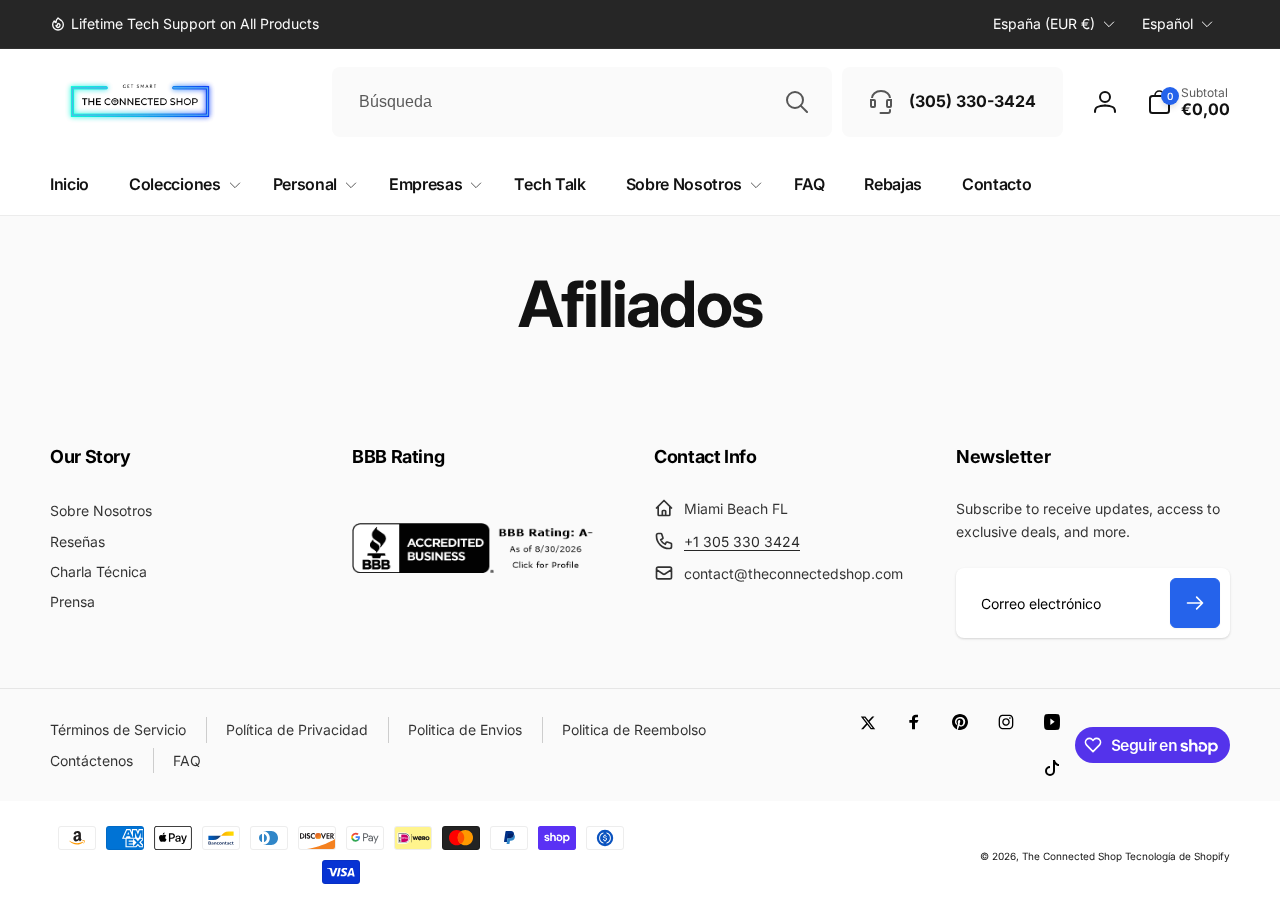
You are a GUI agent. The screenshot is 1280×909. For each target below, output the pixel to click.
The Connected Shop (1072, 856)
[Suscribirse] (1195, 603)
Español (1167, 23)
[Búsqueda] (797, 102)
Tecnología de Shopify (1177, 856)
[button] (1188, 102)
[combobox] (582, 102)
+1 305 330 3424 (742, 541)
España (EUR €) (1044, 23)
